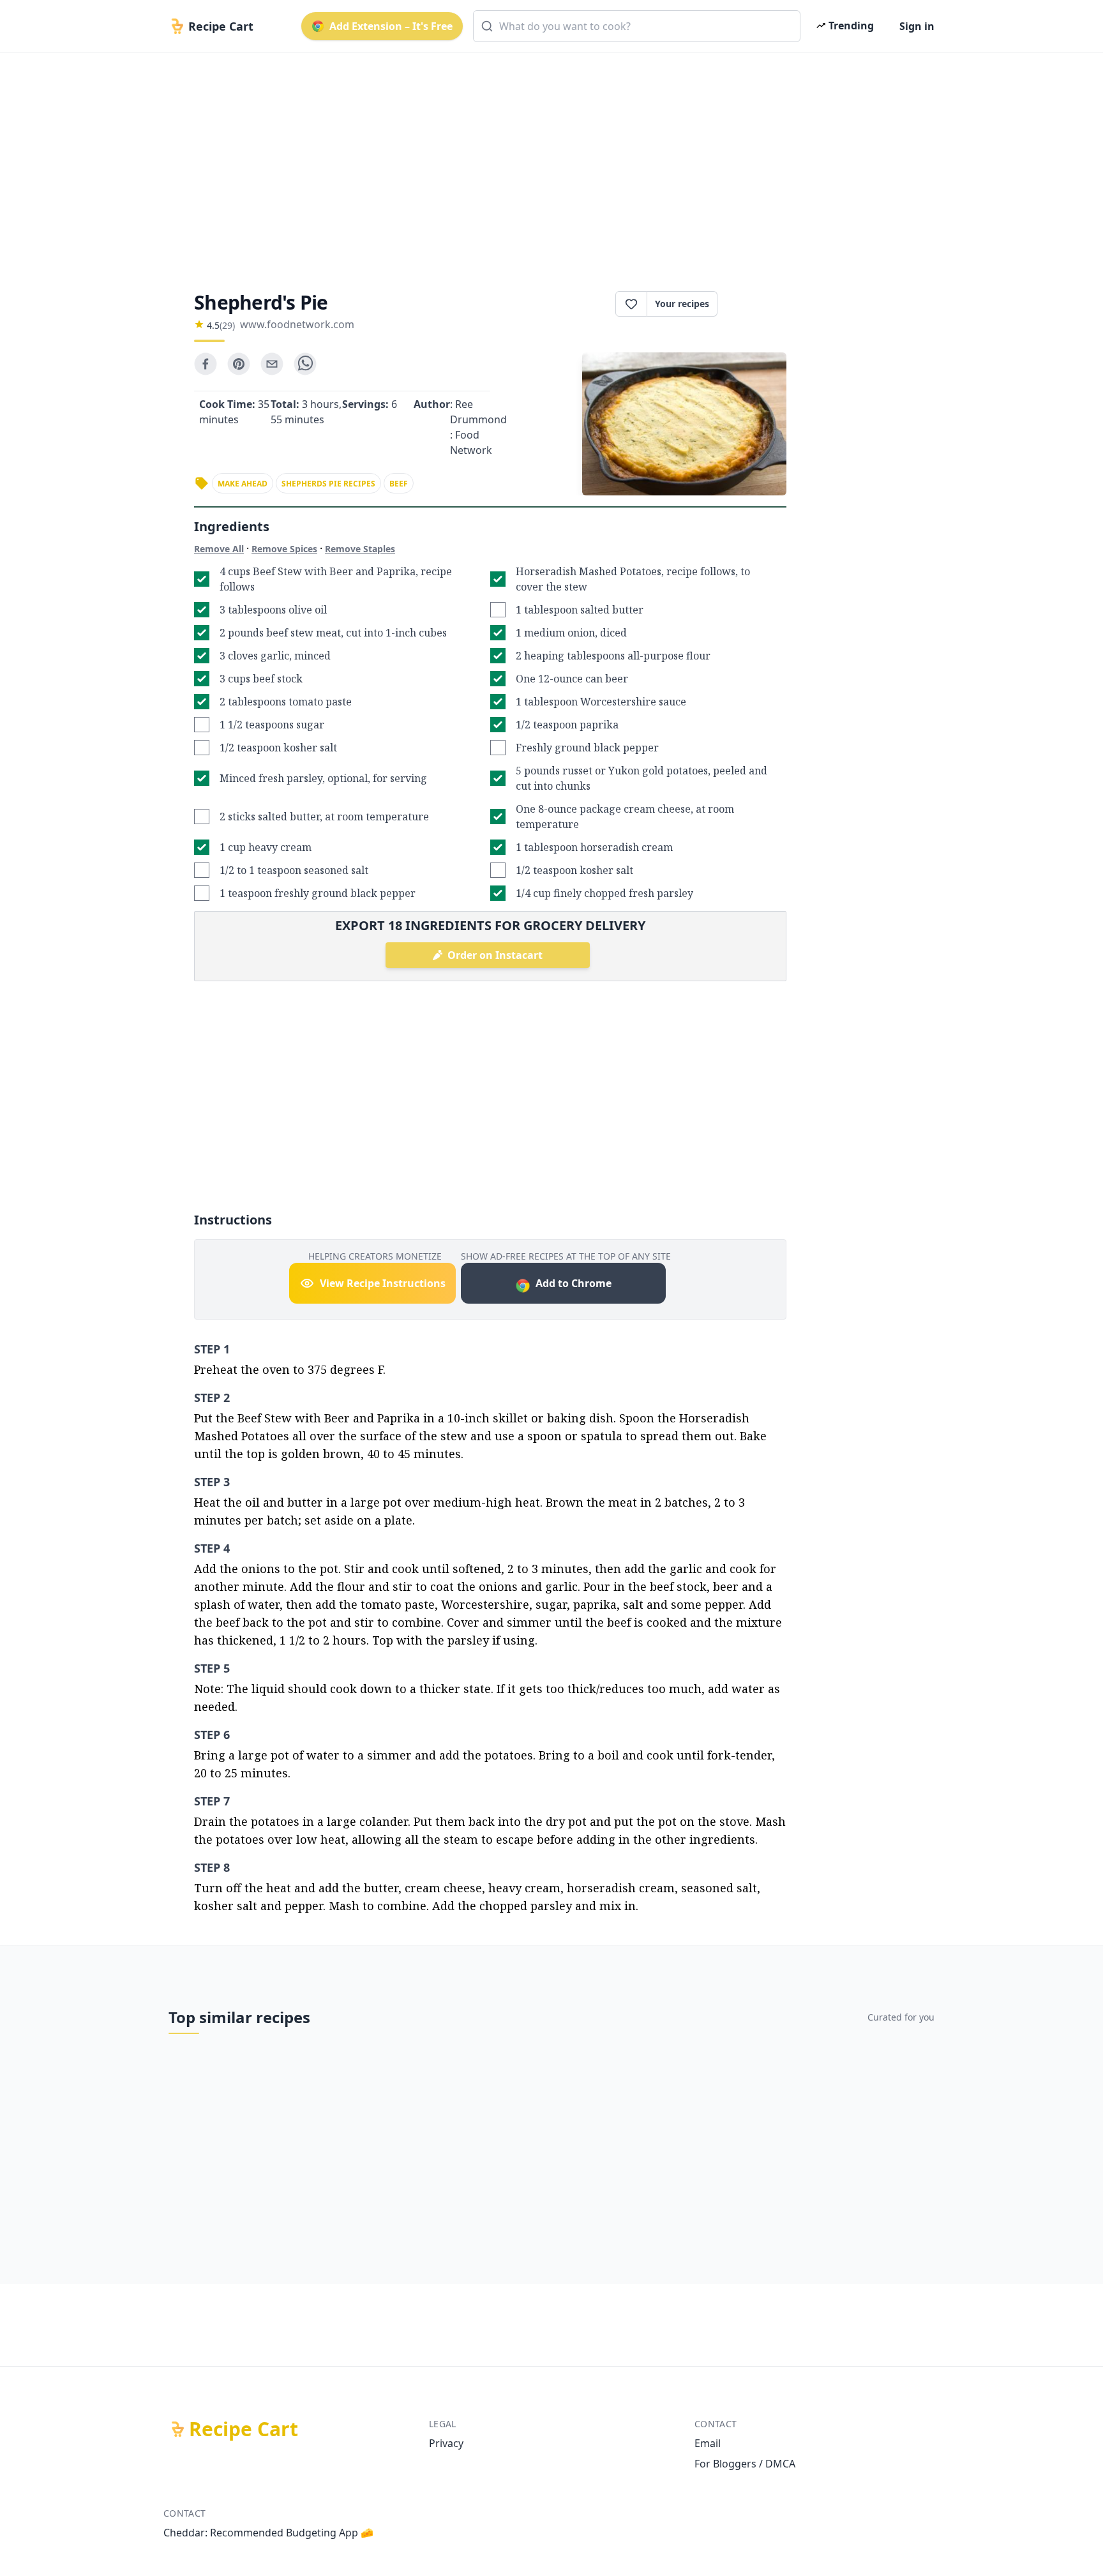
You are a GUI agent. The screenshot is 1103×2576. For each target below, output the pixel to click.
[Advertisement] (546, 161)
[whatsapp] (305, 364)
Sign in (917, 26)
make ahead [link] (243, 484)
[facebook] (206, 364)
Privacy (446, 2443)
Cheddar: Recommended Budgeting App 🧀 (268, 2533)
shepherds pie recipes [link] (328, 484)
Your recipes (682, 304)
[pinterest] (239, 364)
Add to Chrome (574, 1283)
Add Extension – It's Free (391, 26)
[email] (272, 364)
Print (758, 304)
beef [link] (399, 484)
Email (708, 2443)
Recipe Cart (244, 2429)
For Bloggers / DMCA (745, 2464)
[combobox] (637, 26)
